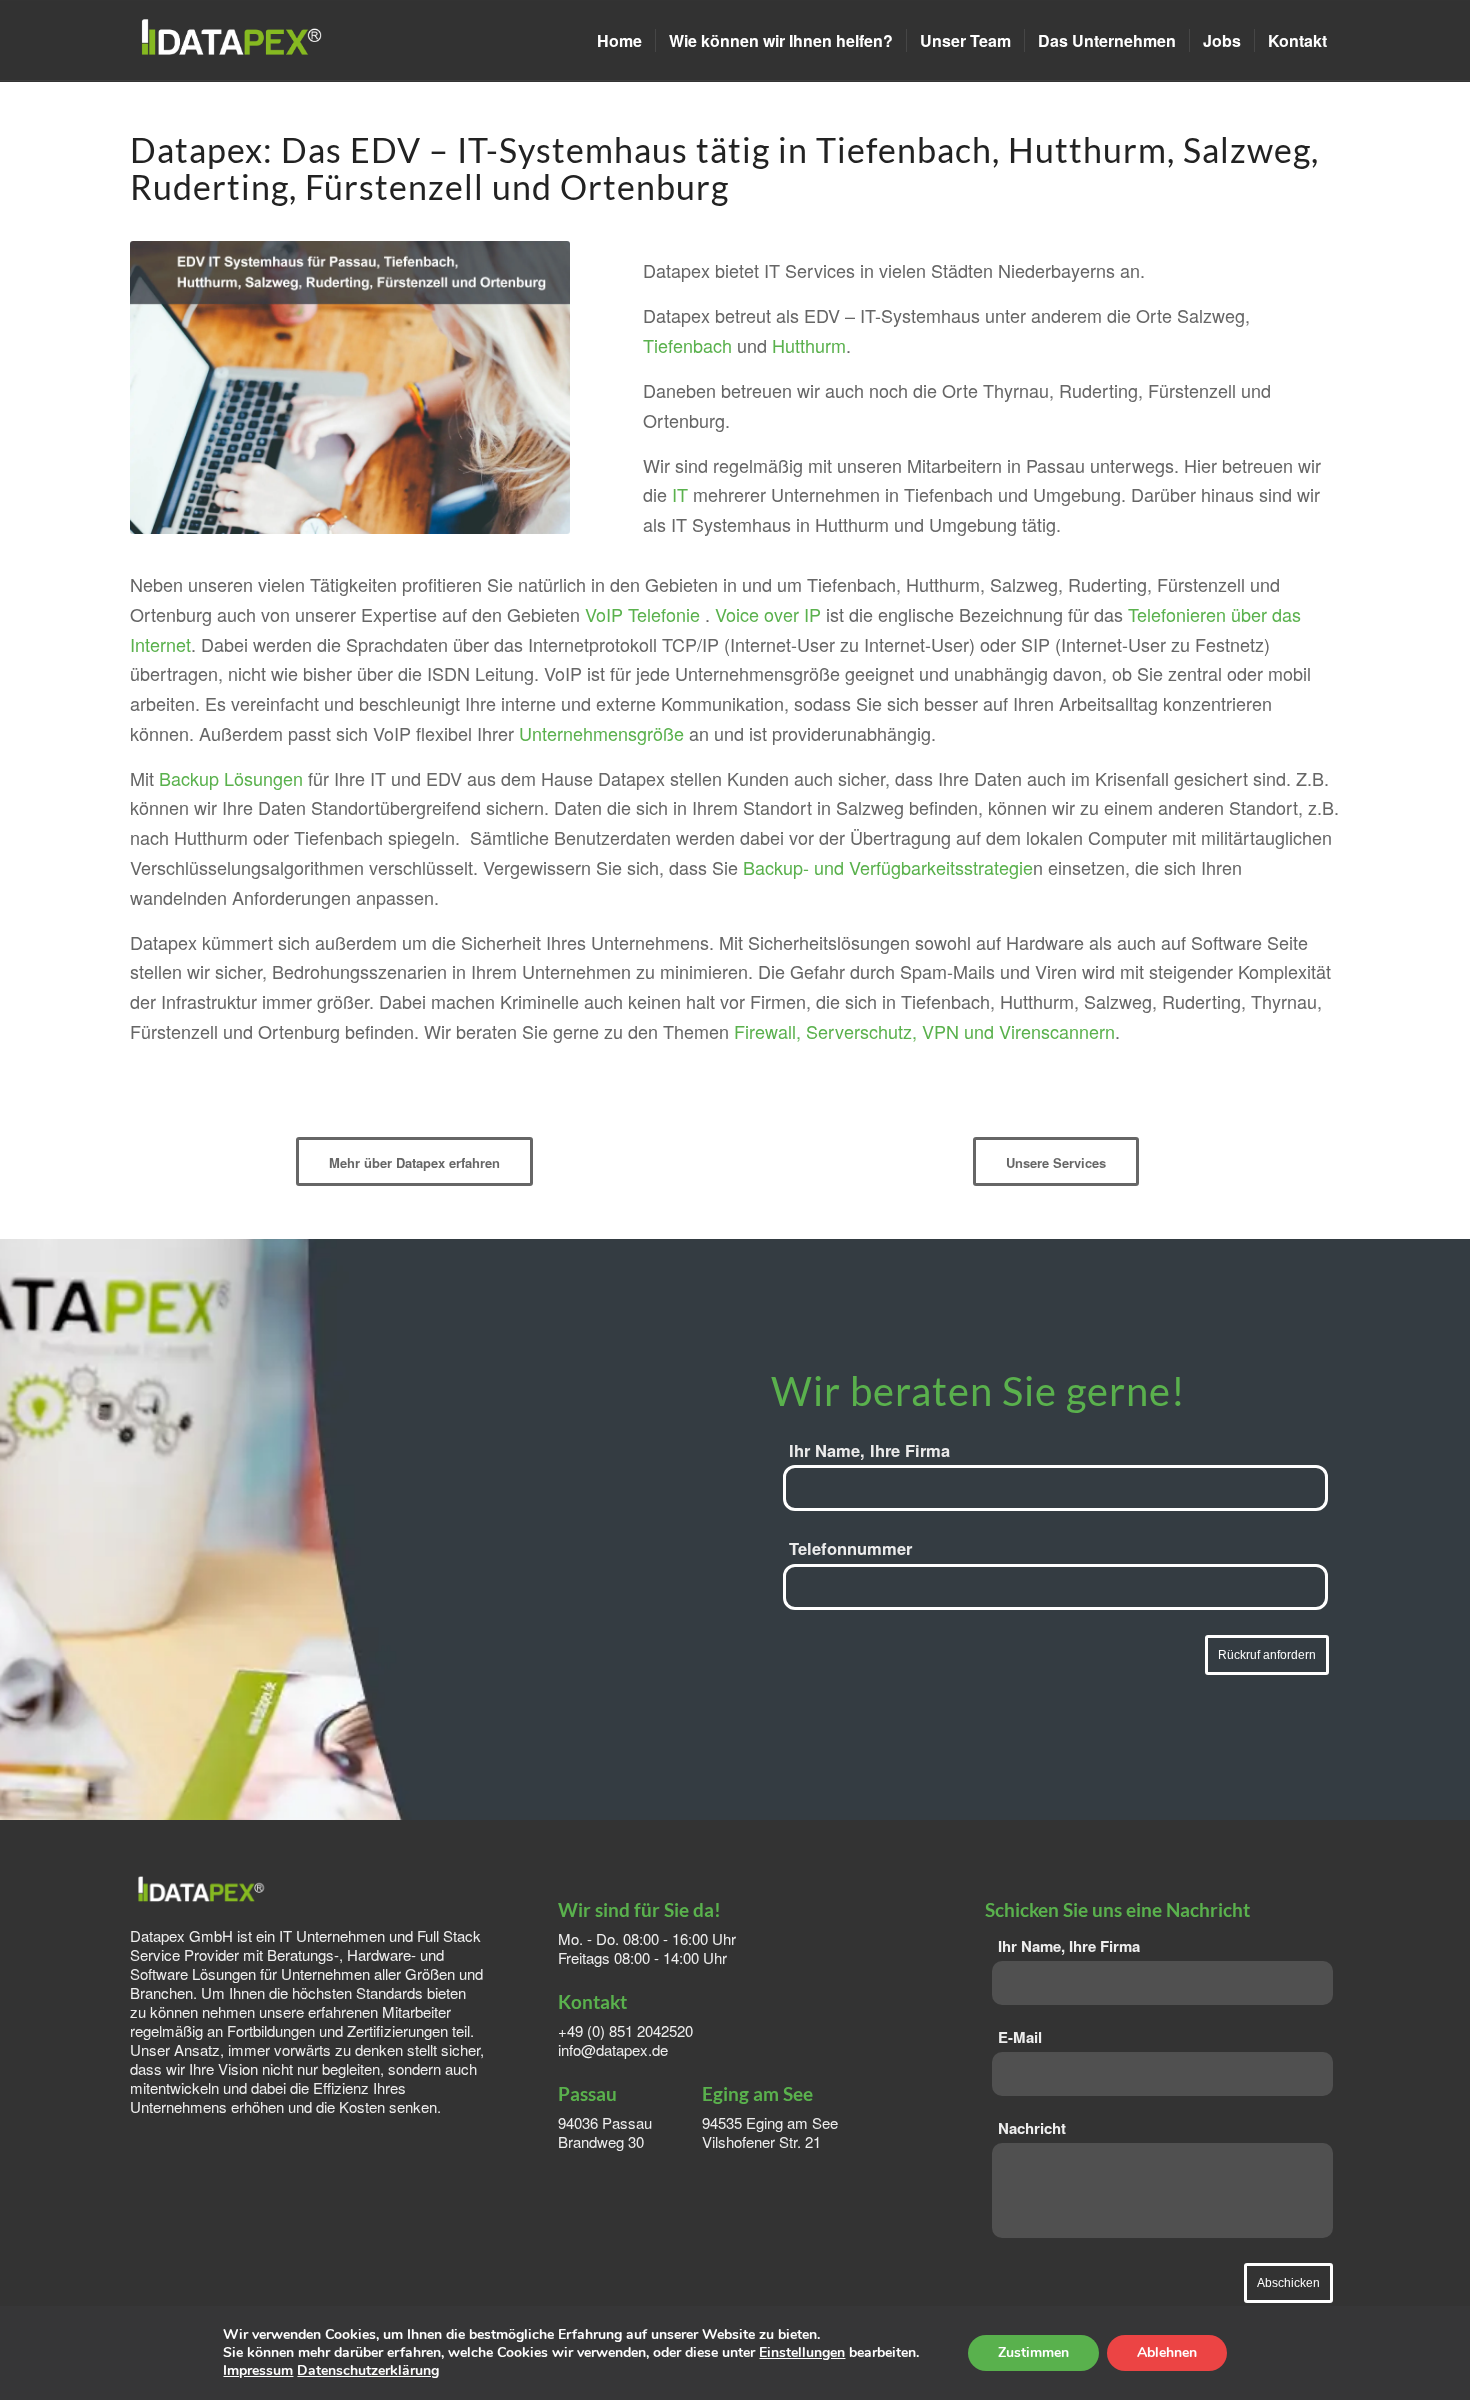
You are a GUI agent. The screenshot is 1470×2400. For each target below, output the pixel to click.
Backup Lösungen (231, 778)
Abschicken (1288, 2283)
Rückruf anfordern (1267, 1655)
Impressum (258, 2370)
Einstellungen (802, 2353)
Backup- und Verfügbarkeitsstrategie (888, 867)
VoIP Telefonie (642, 614)
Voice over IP (768, 614)
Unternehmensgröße (601, 733)
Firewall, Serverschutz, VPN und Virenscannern (924, 1031)
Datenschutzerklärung (368, 2370)
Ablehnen (1167, 2352)
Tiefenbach (687, 345)
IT (680, 494)
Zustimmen (1033, 2352)
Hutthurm (809, 345)
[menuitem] (619, 41)
